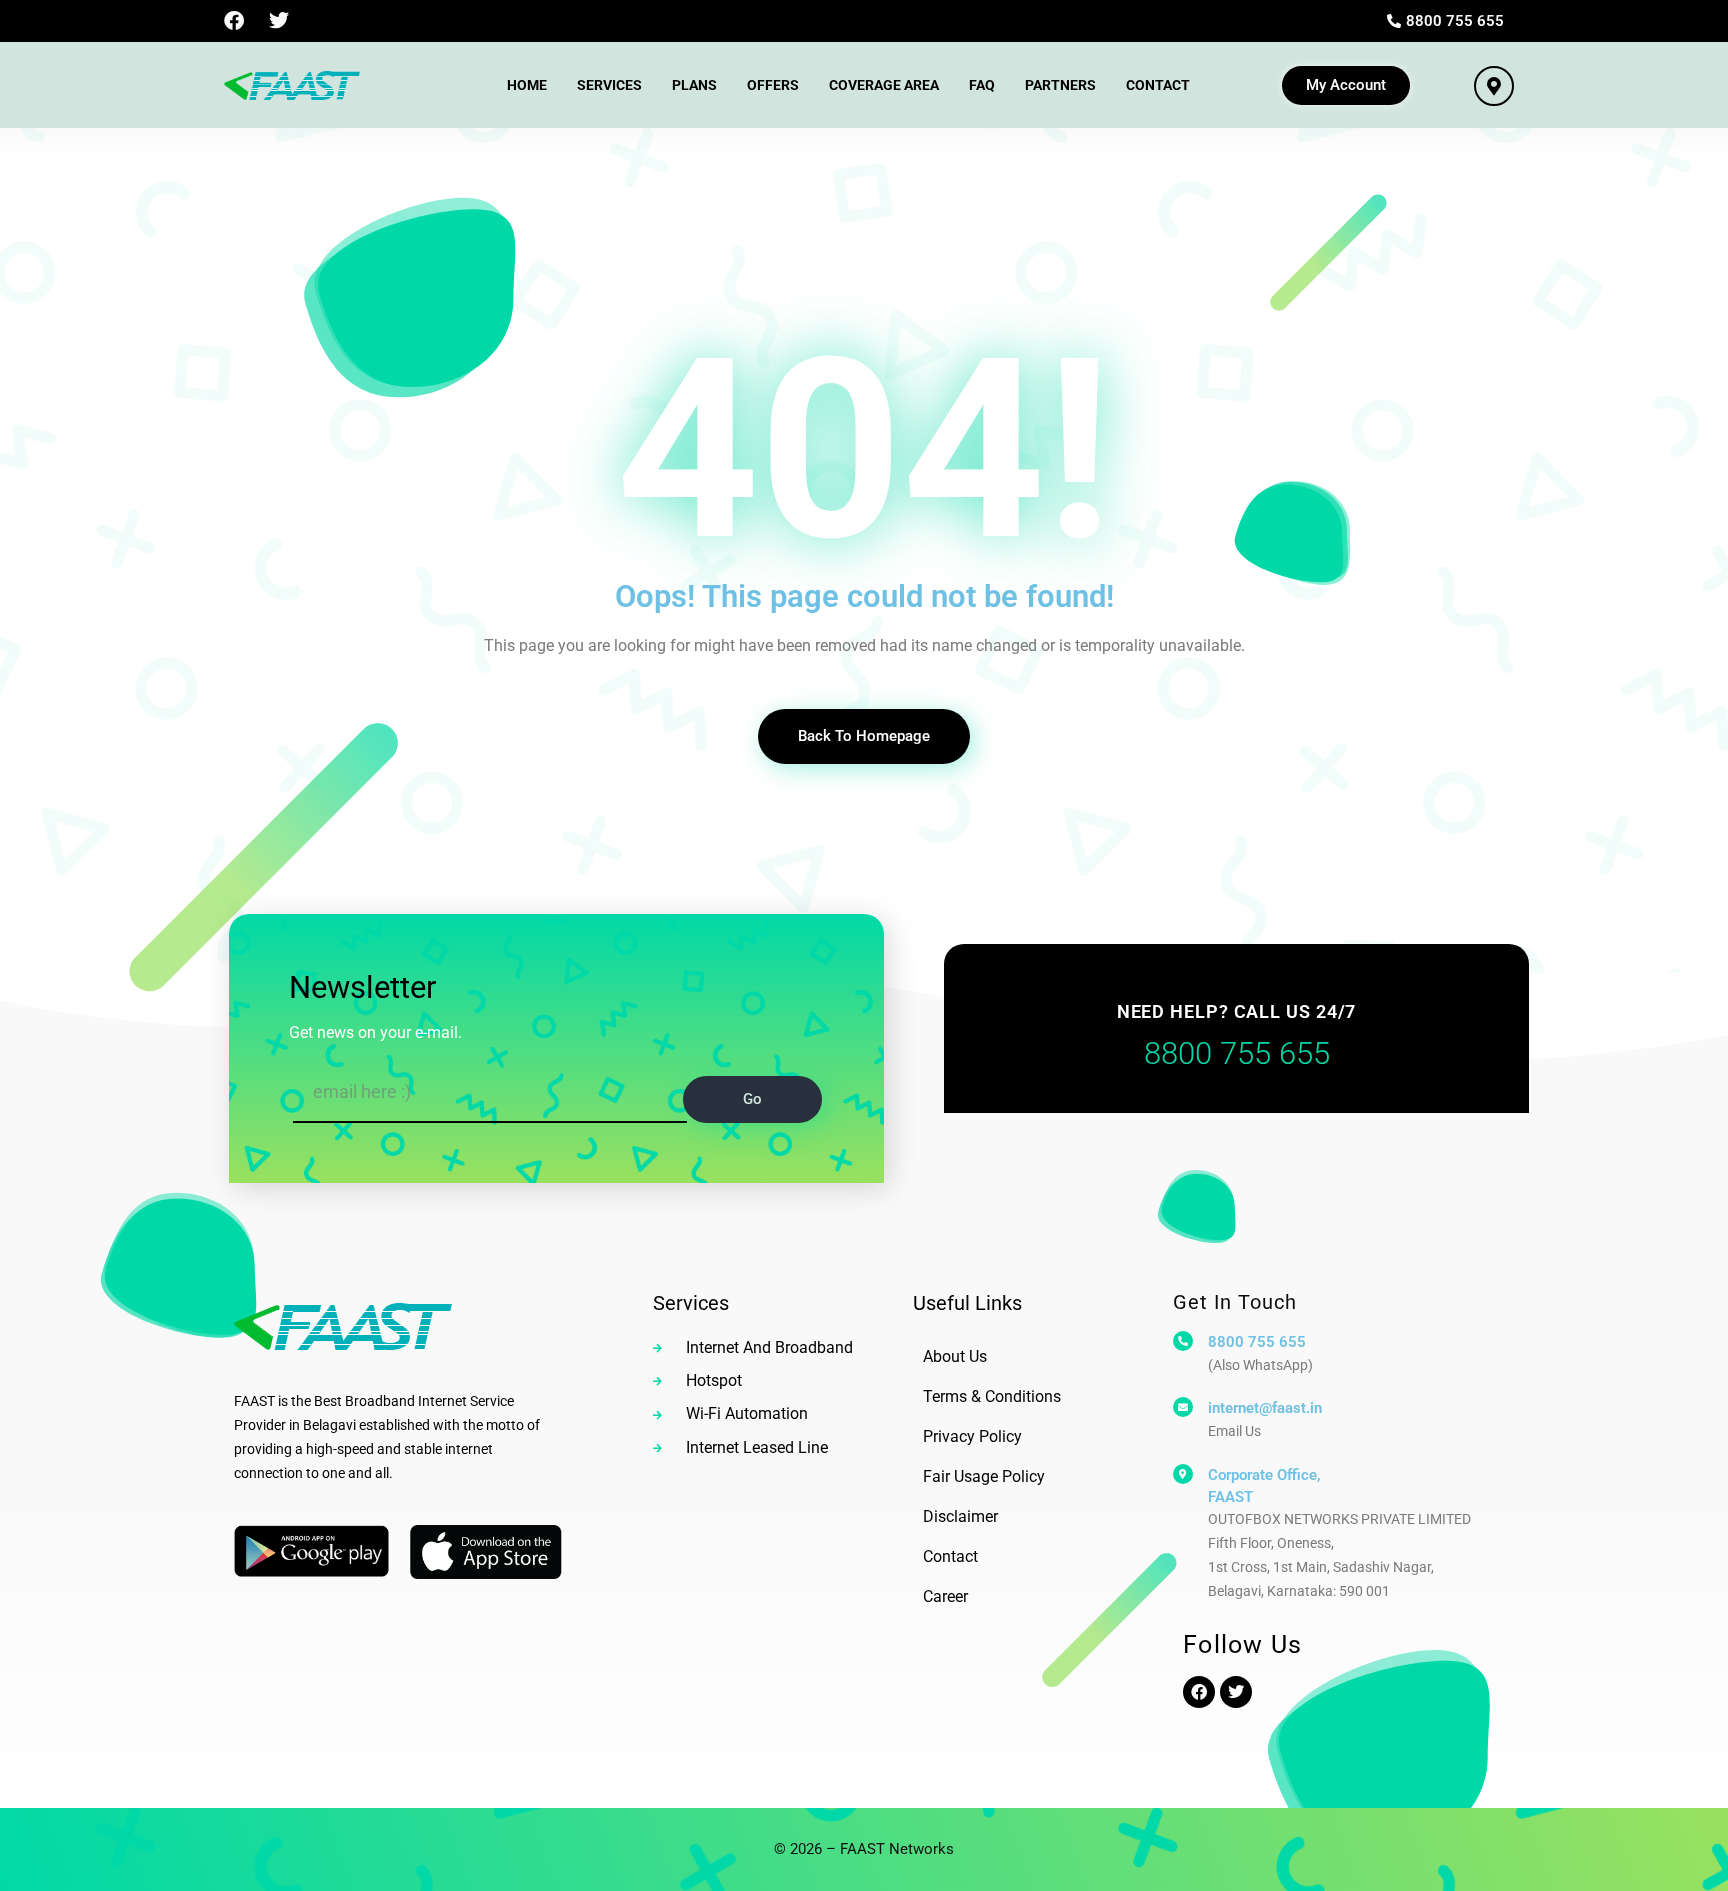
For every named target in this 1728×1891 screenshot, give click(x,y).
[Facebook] (234, 21)
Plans (694, 85)
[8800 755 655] (1183, 1341)
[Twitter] (279, 21)
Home (527, 85)
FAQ (982, 85)
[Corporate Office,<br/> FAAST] (1183, 1474)
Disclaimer (960, 1516)
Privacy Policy (972, 1436)
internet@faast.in (1265, 1408)
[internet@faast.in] (1183, 1407)
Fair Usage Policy (984, 1476)
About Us (955, 1356)
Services (609, 85)
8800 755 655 (1257, 1342)
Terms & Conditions (992, 1396)
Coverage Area (884, 85)
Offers (773, 85)
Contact (1158, 85)
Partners (1060, 85)
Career (945, 1596)
